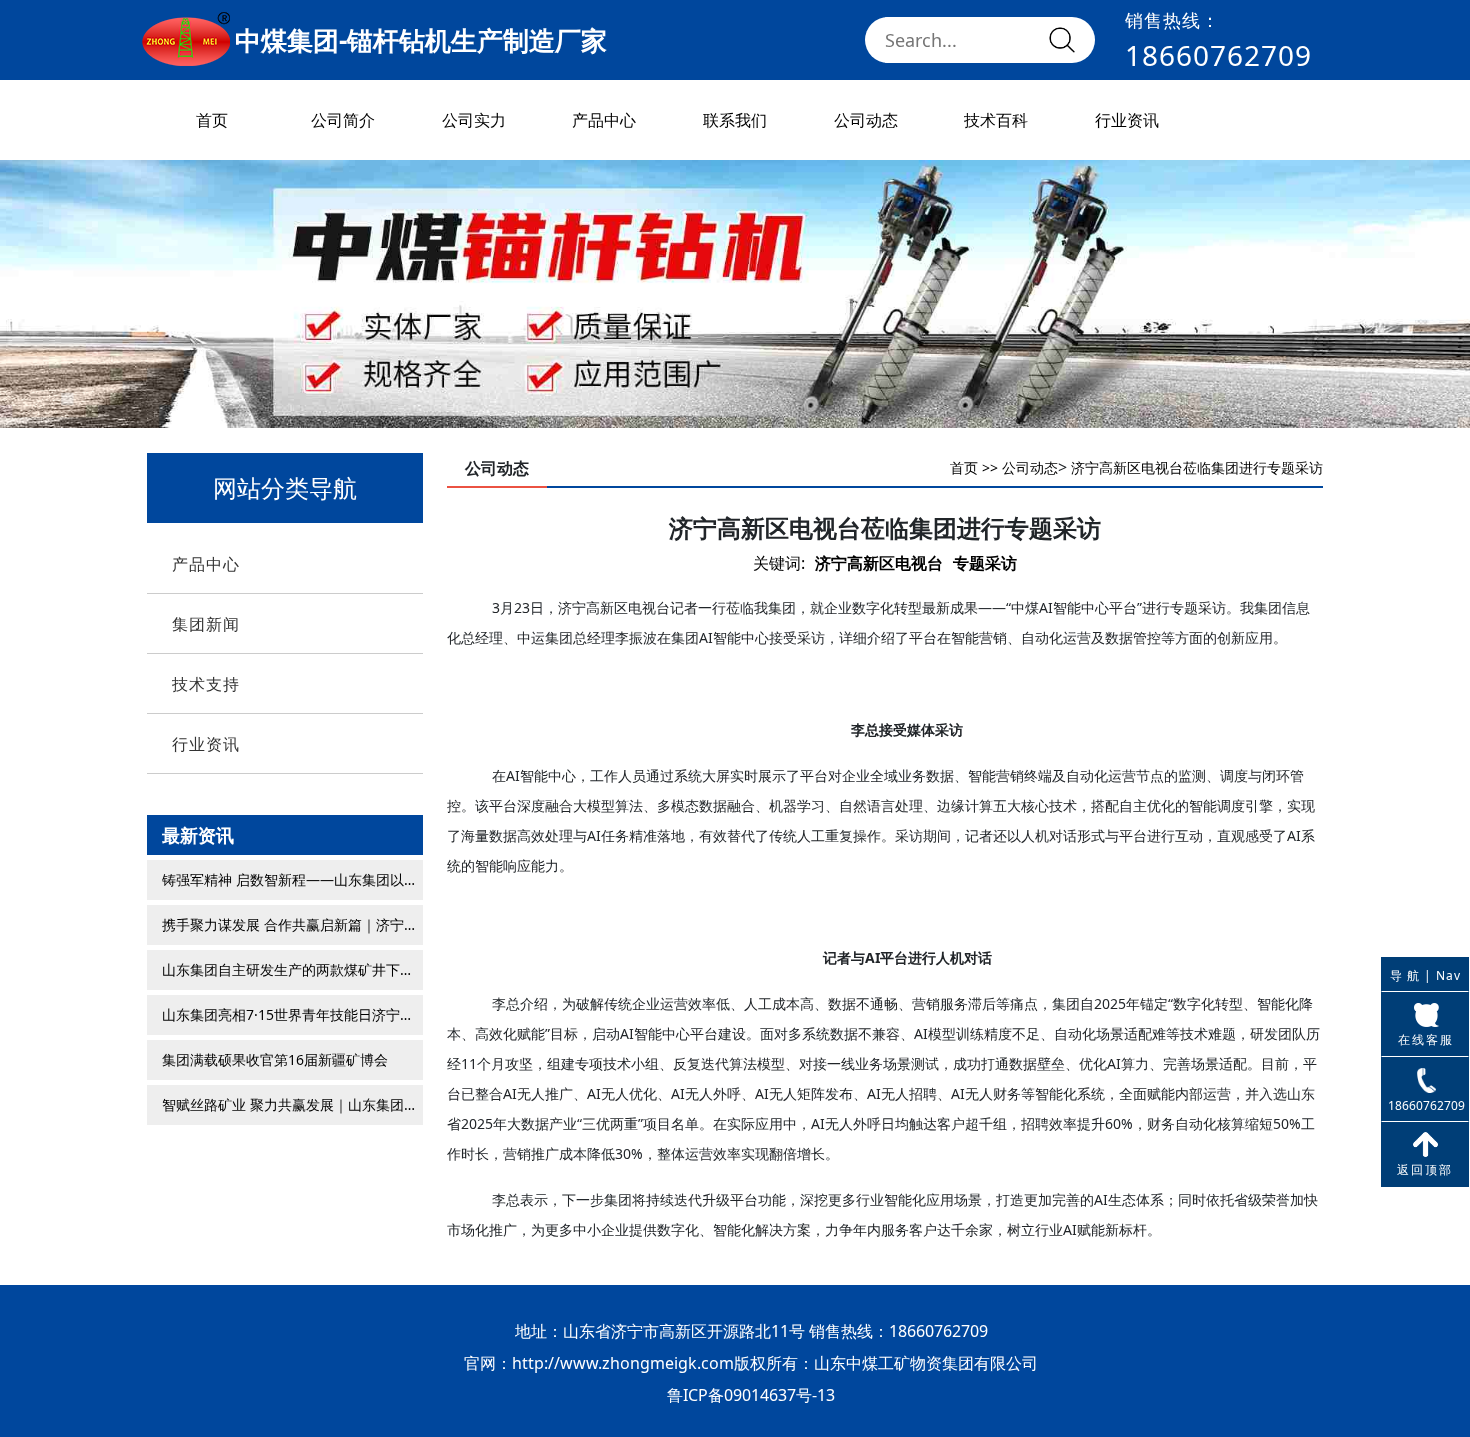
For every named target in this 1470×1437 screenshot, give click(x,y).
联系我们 (735, 120)
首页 (212, 120)
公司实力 (474, 120)
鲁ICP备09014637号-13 (751, 1395)
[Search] (1062, 40)
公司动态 (866, 120)
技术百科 (996, 120)
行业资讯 (1127, 120)
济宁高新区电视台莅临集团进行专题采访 (1197, 467)
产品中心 (604, 120)
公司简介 (343, 120)
